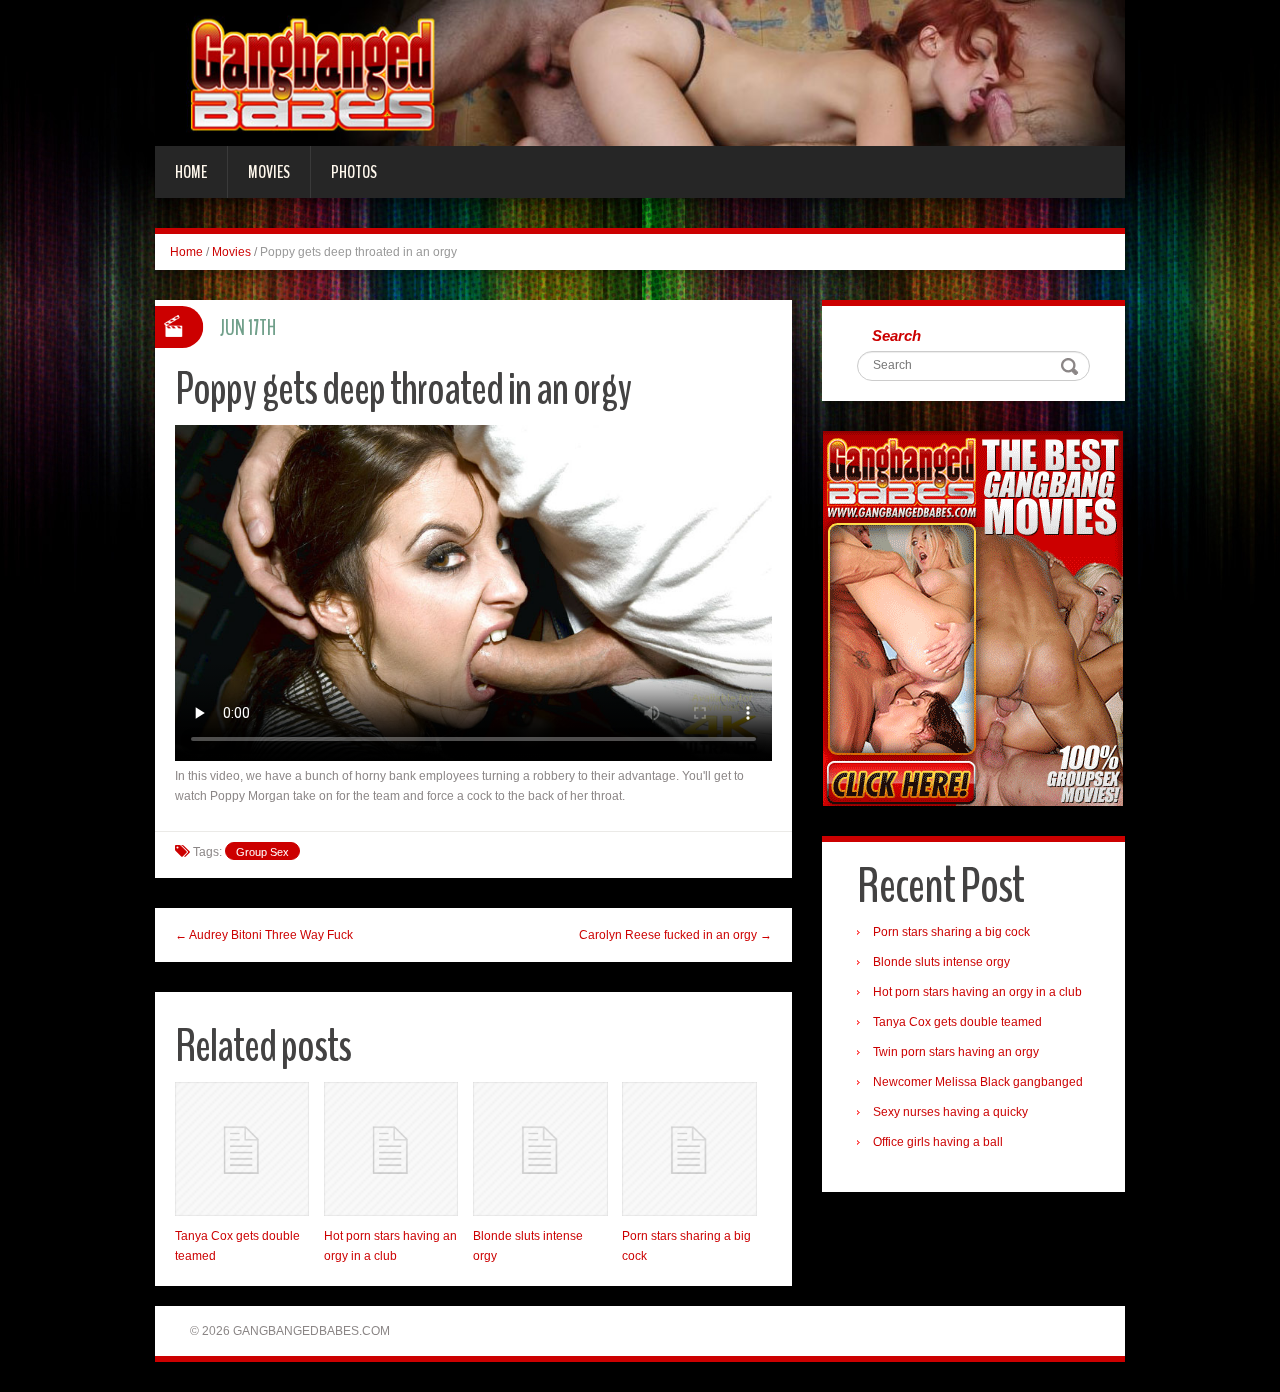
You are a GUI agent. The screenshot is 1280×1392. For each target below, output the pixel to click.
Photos (354, 172)
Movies (269, 172)
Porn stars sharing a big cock (951, 932)
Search (896, 335)
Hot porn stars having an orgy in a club (977, 992)
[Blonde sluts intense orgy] (540, 1149)
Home (191, 172)
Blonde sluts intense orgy (941, 962)
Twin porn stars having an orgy (956, 1052)
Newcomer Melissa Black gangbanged (978, 1082)
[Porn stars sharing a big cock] (689, 1149)
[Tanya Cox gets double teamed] (242, 1149)
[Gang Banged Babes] (640, 72)
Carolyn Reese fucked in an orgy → (675, 935)
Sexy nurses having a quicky (950, 1112)
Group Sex (262, 852)
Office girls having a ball (938, 1142)
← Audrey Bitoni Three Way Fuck (264, 935)
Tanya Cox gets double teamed (957, 1022)
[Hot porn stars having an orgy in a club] (391, 1149)
